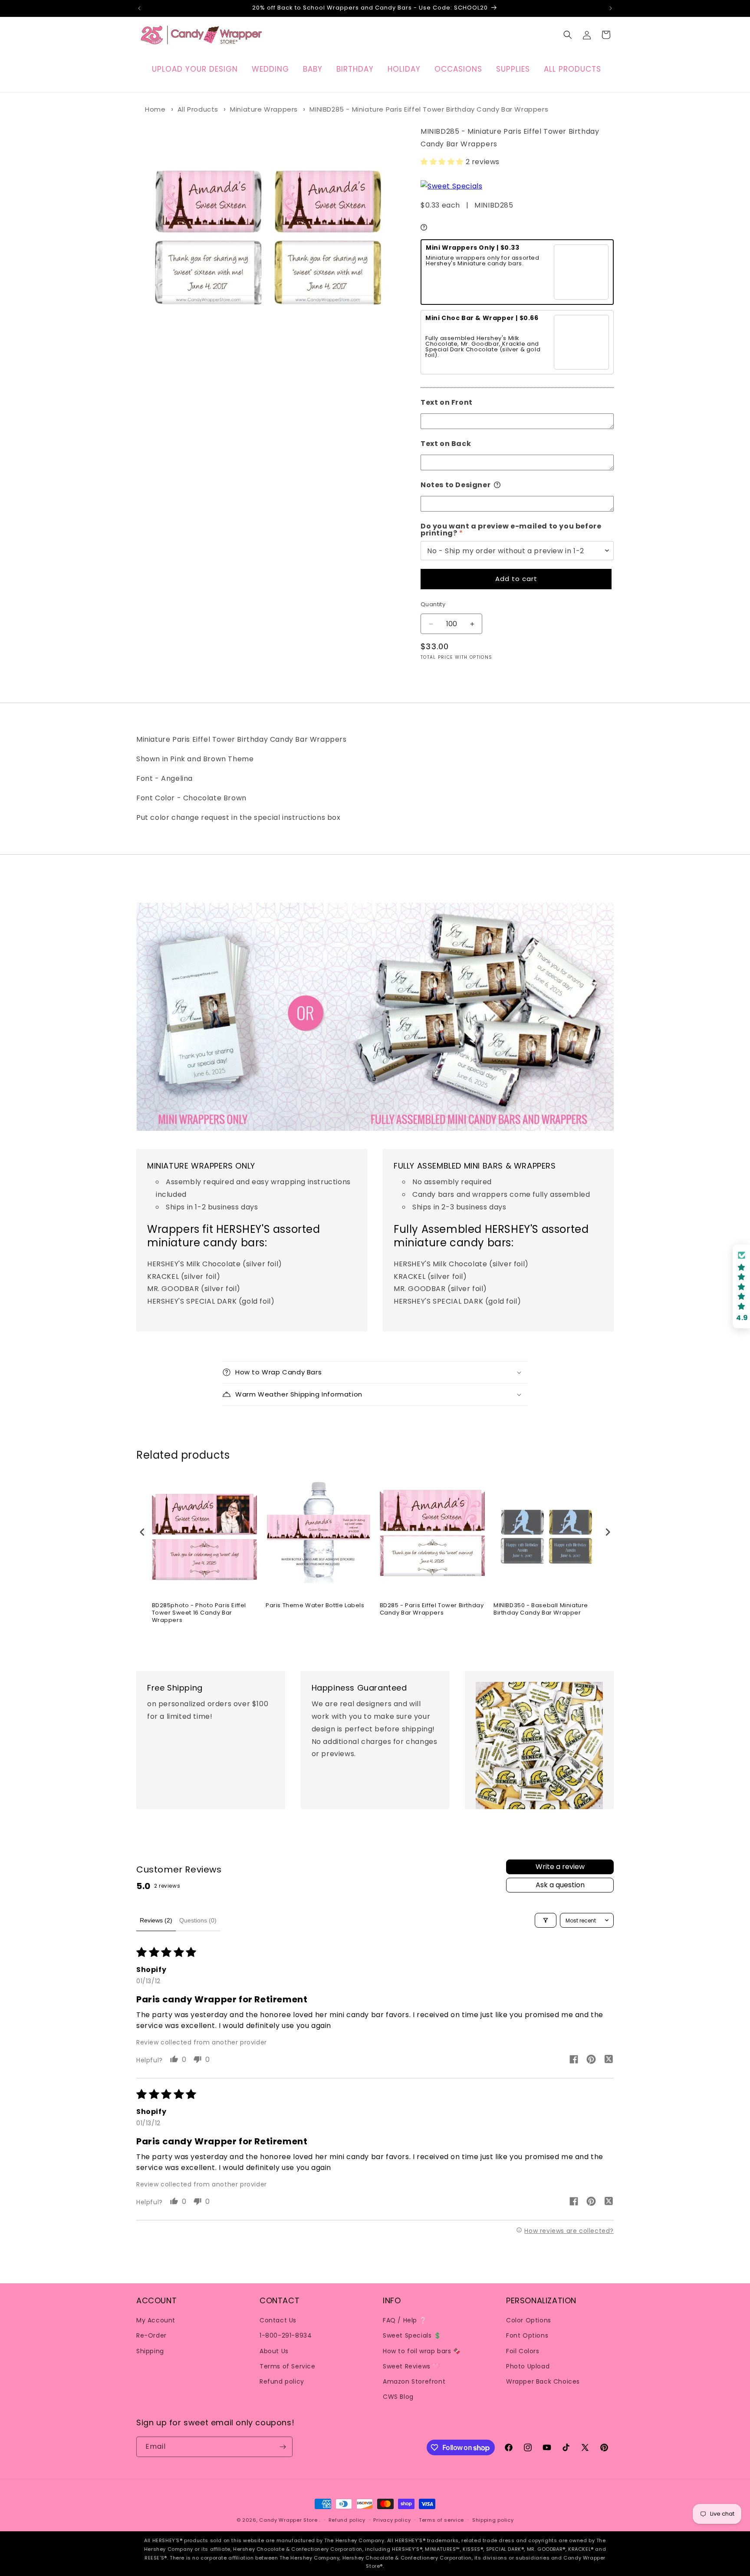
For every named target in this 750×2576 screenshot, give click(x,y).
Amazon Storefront (414, 2381)
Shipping (150, 2351)
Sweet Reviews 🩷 (411, 2366)
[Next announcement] (611, 8)
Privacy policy (392, 2520)
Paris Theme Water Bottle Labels (315, 1606)
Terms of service (441, 2520)
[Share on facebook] (574, 2061)
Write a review (560, 1867)
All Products (198, 109)
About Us (274, 2351)
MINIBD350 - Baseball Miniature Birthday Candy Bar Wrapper (541, 1609)
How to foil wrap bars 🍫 (422, 2351)
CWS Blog (398, 2397)
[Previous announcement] (139, 8)
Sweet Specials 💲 (412, 2335)
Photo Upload (528, 2366)
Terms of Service (288, 2366)
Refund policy (282, 2381)
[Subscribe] (283, 2447)
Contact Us (278, 2320)
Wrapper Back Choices (543, 2381)
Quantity (433, 604)
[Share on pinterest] (591, 2061)
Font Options (527, 2335)
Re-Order (151, 2335)
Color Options (529, 2320)
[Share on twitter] (609, 2061)
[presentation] (142, 1532)
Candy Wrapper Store (288, 2520)
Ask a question (560, 1885)
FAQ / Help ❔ (405, 2320)
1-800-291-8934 (286, 2335)
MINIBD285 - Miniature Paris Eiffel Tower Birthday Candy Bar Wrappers (429, 109)
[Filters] (546, 1920)
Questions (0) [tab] (198, 1920)
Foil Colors (523, 2351)
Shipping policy (493, 2520)
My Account (156, 2320)
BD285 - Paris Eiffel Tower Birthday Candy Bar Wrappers (432, 1609)
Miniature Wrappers (264, 109)
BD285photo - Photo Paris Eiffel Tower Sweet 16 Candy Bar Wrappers (199, 1613)
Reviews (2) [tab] (156, 1920)
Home (155, 109)
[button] (568, 35)
